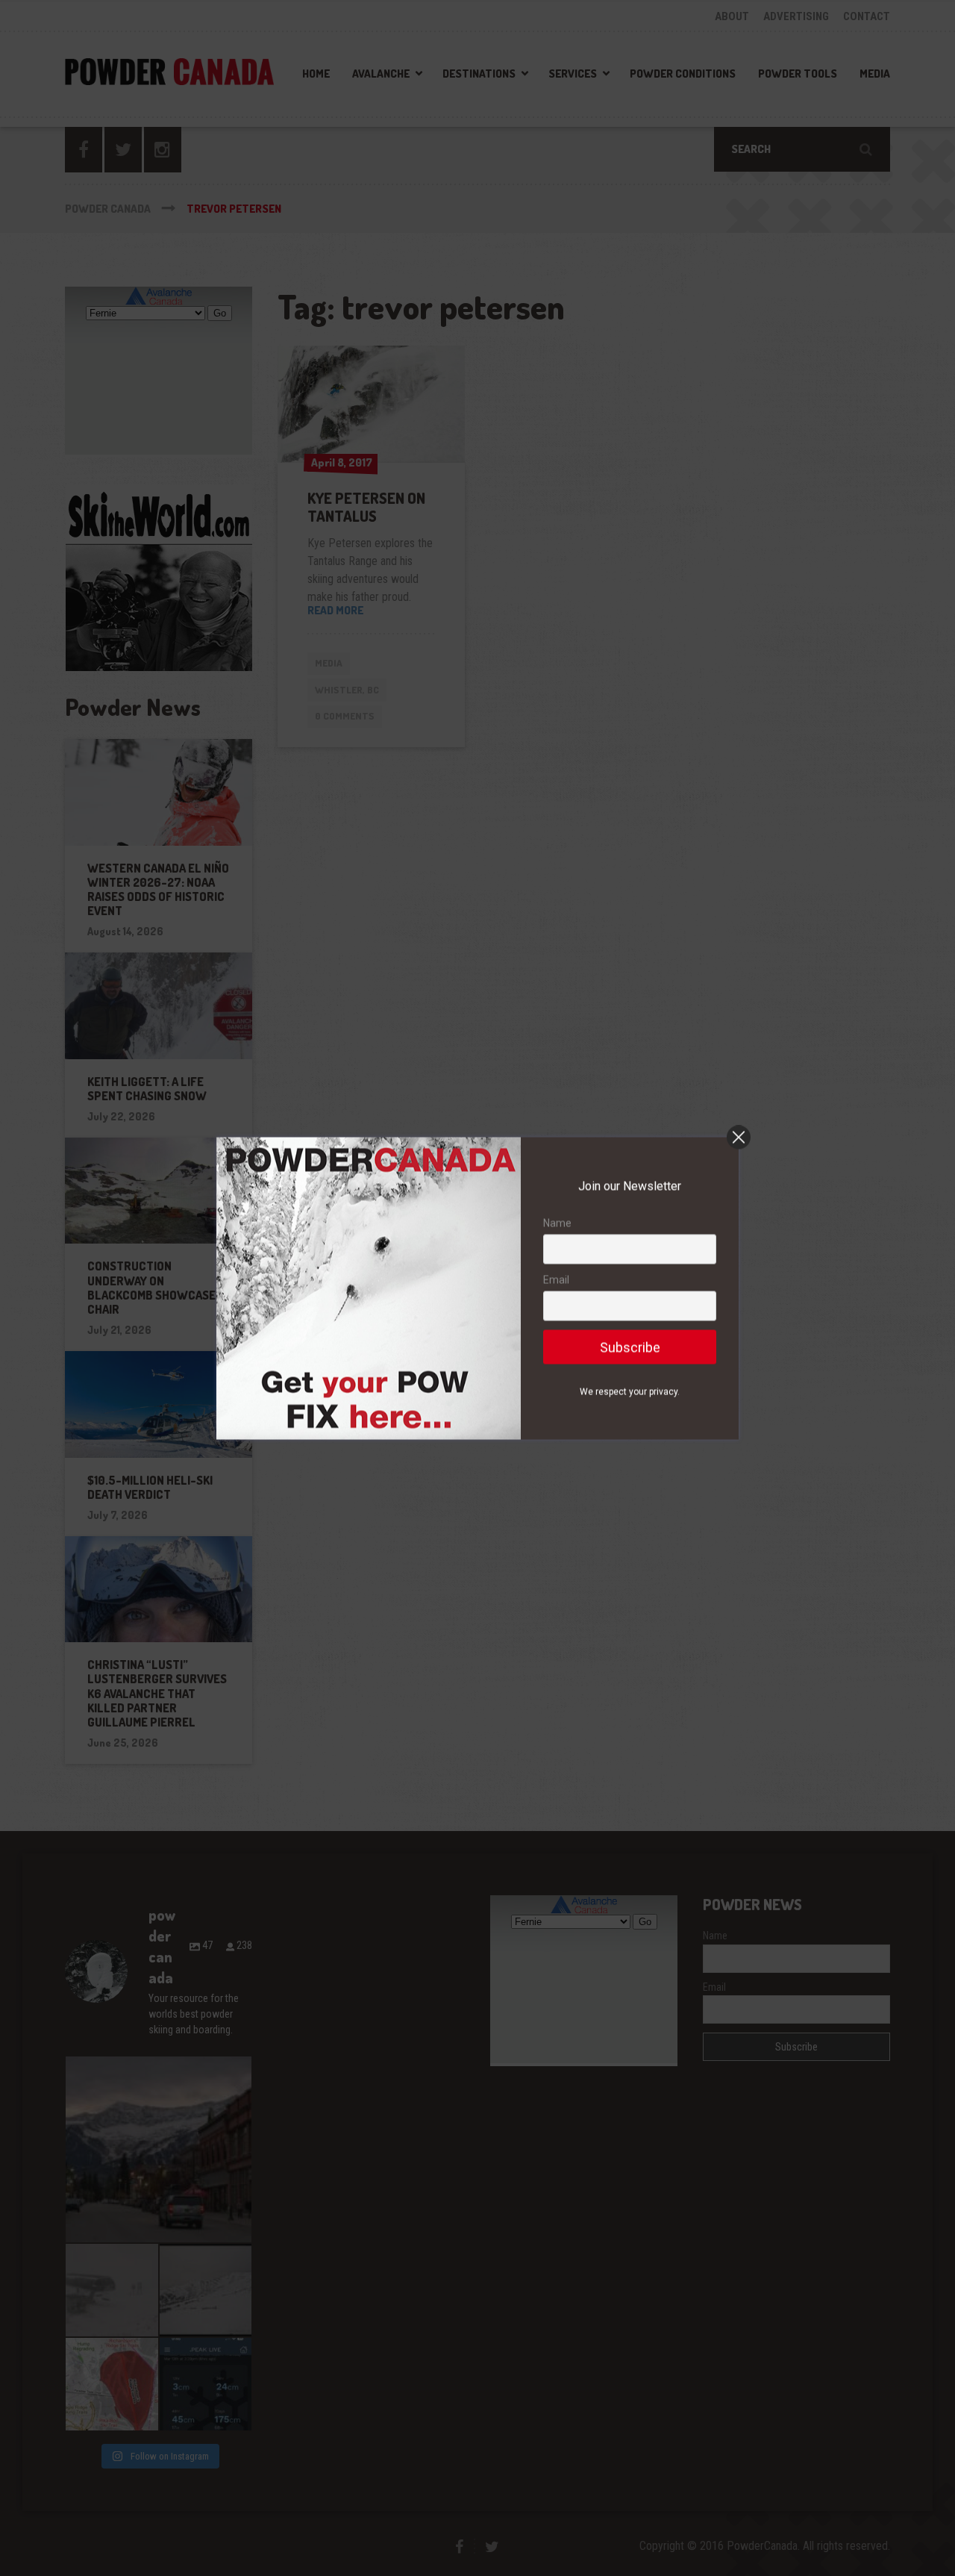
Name (557, 1223)
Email (556, 1279)
